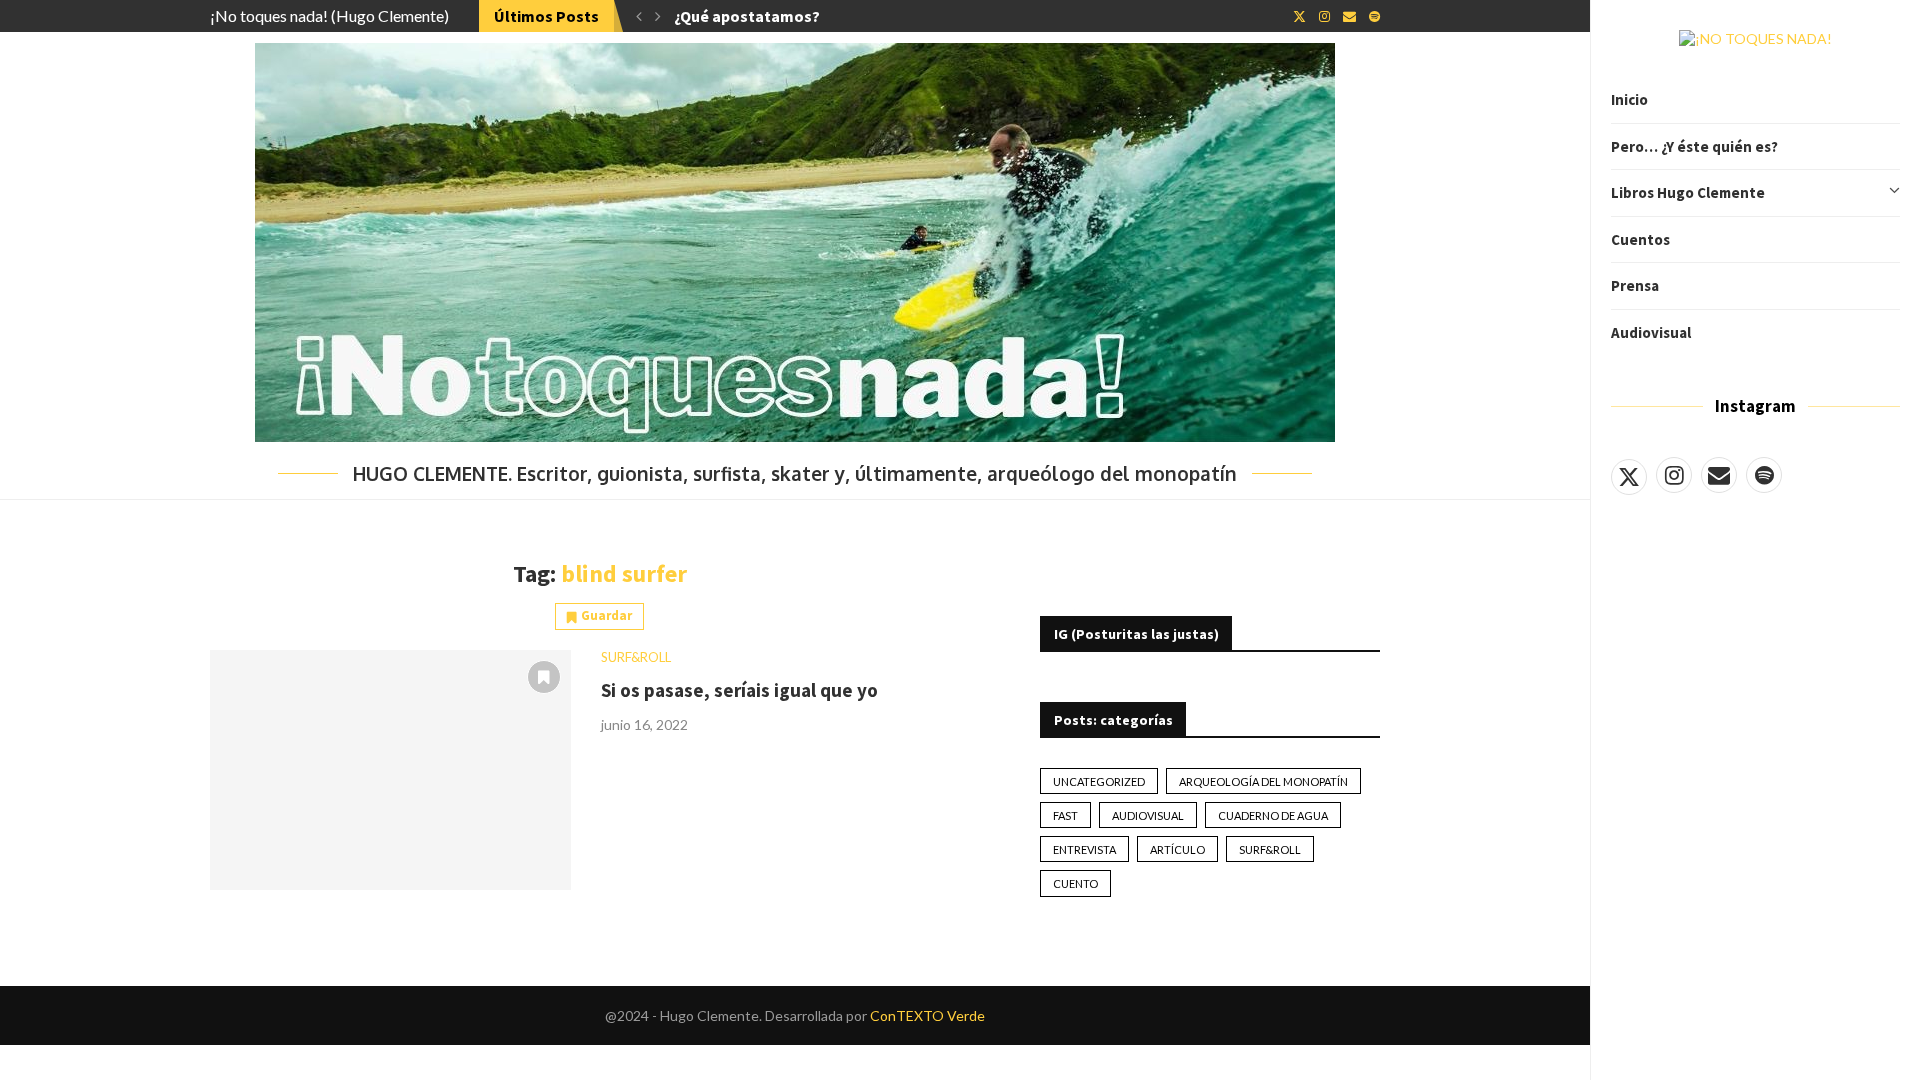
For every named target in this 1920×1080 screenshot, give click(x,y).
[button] (639, 16)
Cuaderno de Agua (1273, 815)
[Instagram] (1674, 475)
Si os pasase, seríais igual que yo (739, 690)
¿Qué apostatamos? (747, 16)
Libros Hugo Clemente (1688, 192)
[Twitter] (1629, 475)
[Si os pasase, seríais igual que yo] (390, 770)
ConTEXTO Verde (927, 1015)
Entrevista (1084, 849)
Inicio (1629, 99)
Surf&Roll (1270, 849)
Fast (1065, 815)
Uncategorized (1099, 781)
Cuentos (1640, 239)
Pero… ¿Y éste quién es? (1694, 146)
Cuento (1075, 883)
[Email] (1719, 475)
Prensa (1635, 285)
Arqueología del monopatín (1263, 781)
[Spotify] (1764, 475)
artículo (1177, 849)
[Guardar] (544, 677)
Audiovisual (1651, 332)
